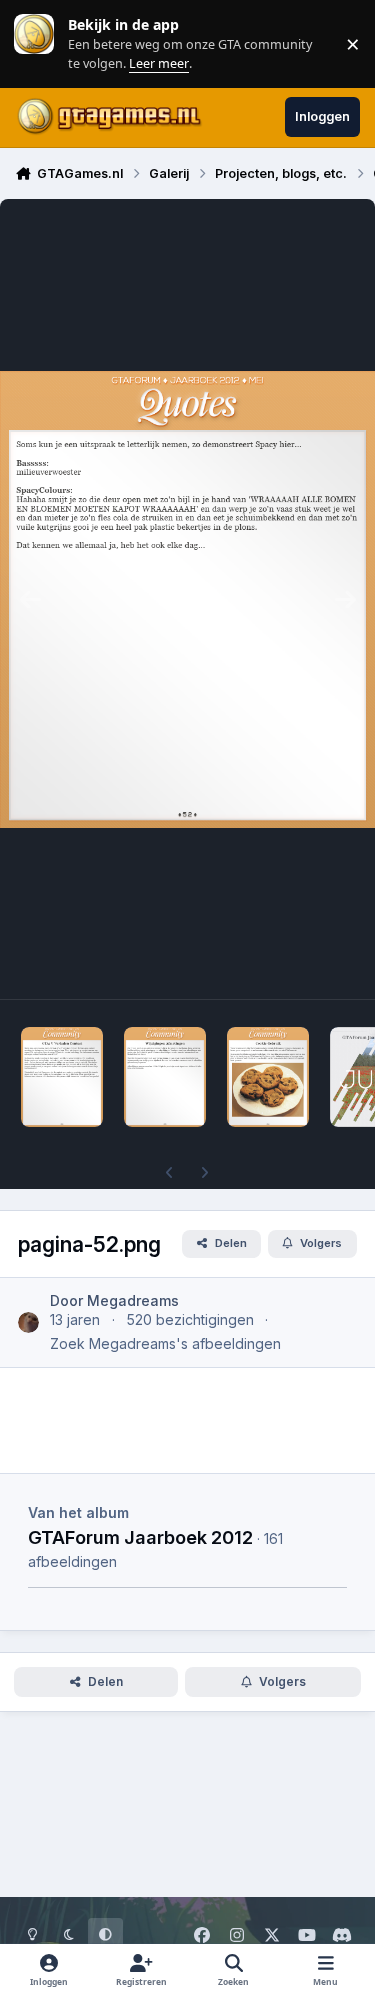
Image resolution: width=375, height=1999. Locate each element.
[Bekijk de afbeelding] (62, 1077)
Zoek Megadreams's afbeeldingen (165, 1343)
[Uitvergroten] (187, 599)
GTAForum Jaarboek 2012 (140, 1537)
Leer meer (34, 43)
